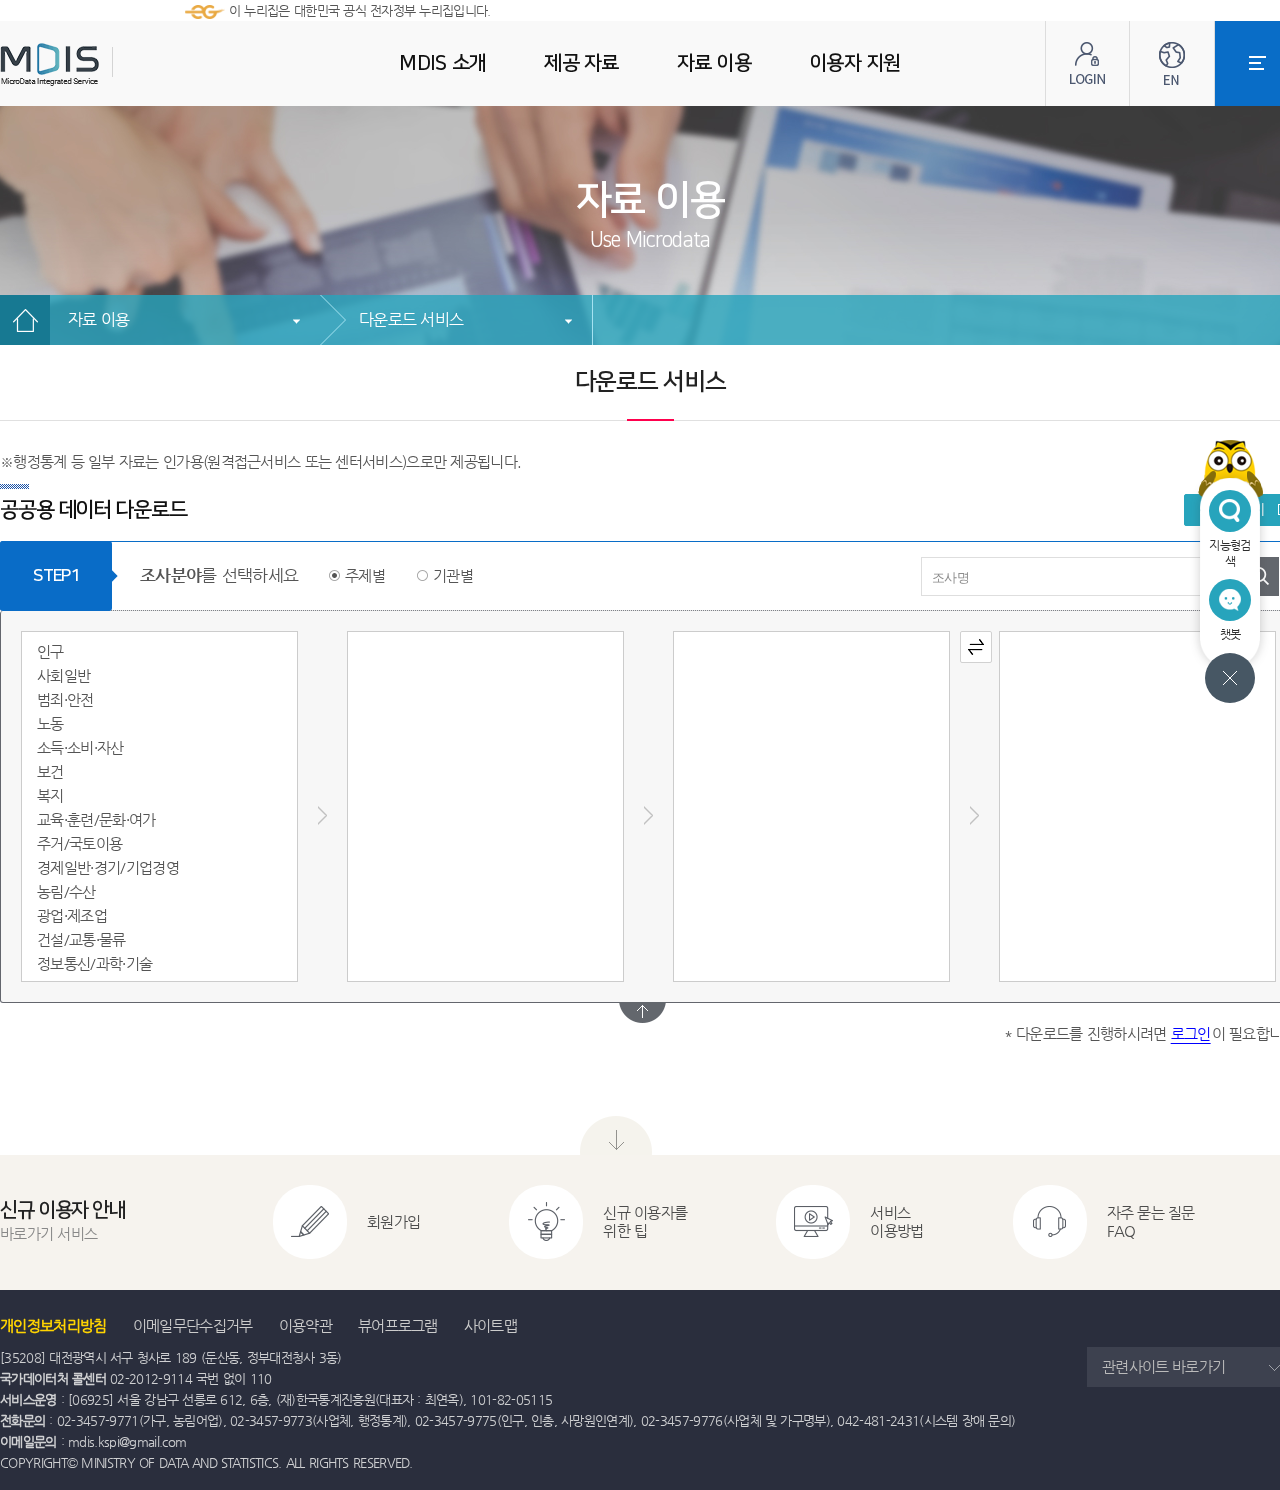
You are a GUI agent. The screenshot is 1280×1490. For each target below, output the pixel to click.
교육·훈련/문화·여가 (96, 819)
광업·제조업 (72, 915)
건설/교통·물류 (81, 939)
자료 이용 (98, 319)
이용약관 (305, 1325)
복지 (50, 795)
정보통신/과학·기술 (94, 963)
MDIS (100, 64)
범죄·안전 (65, 699)
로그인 (1191, 1033)
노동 (50, 723)
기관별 (453, 575)
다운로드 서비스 (411, 319)
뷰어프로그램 (398, 1325)
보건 (50, 771)
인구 (50, 651)
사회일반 (63, 675)
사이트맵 (490, 1325)
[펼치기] (642, 1012)
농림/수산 (66, 891)
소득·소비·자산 (80, 747)
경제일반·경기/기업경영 (108, 867)
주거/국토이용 (79, 843)
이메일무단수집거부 (193, 1325)
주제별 (365, 575)
